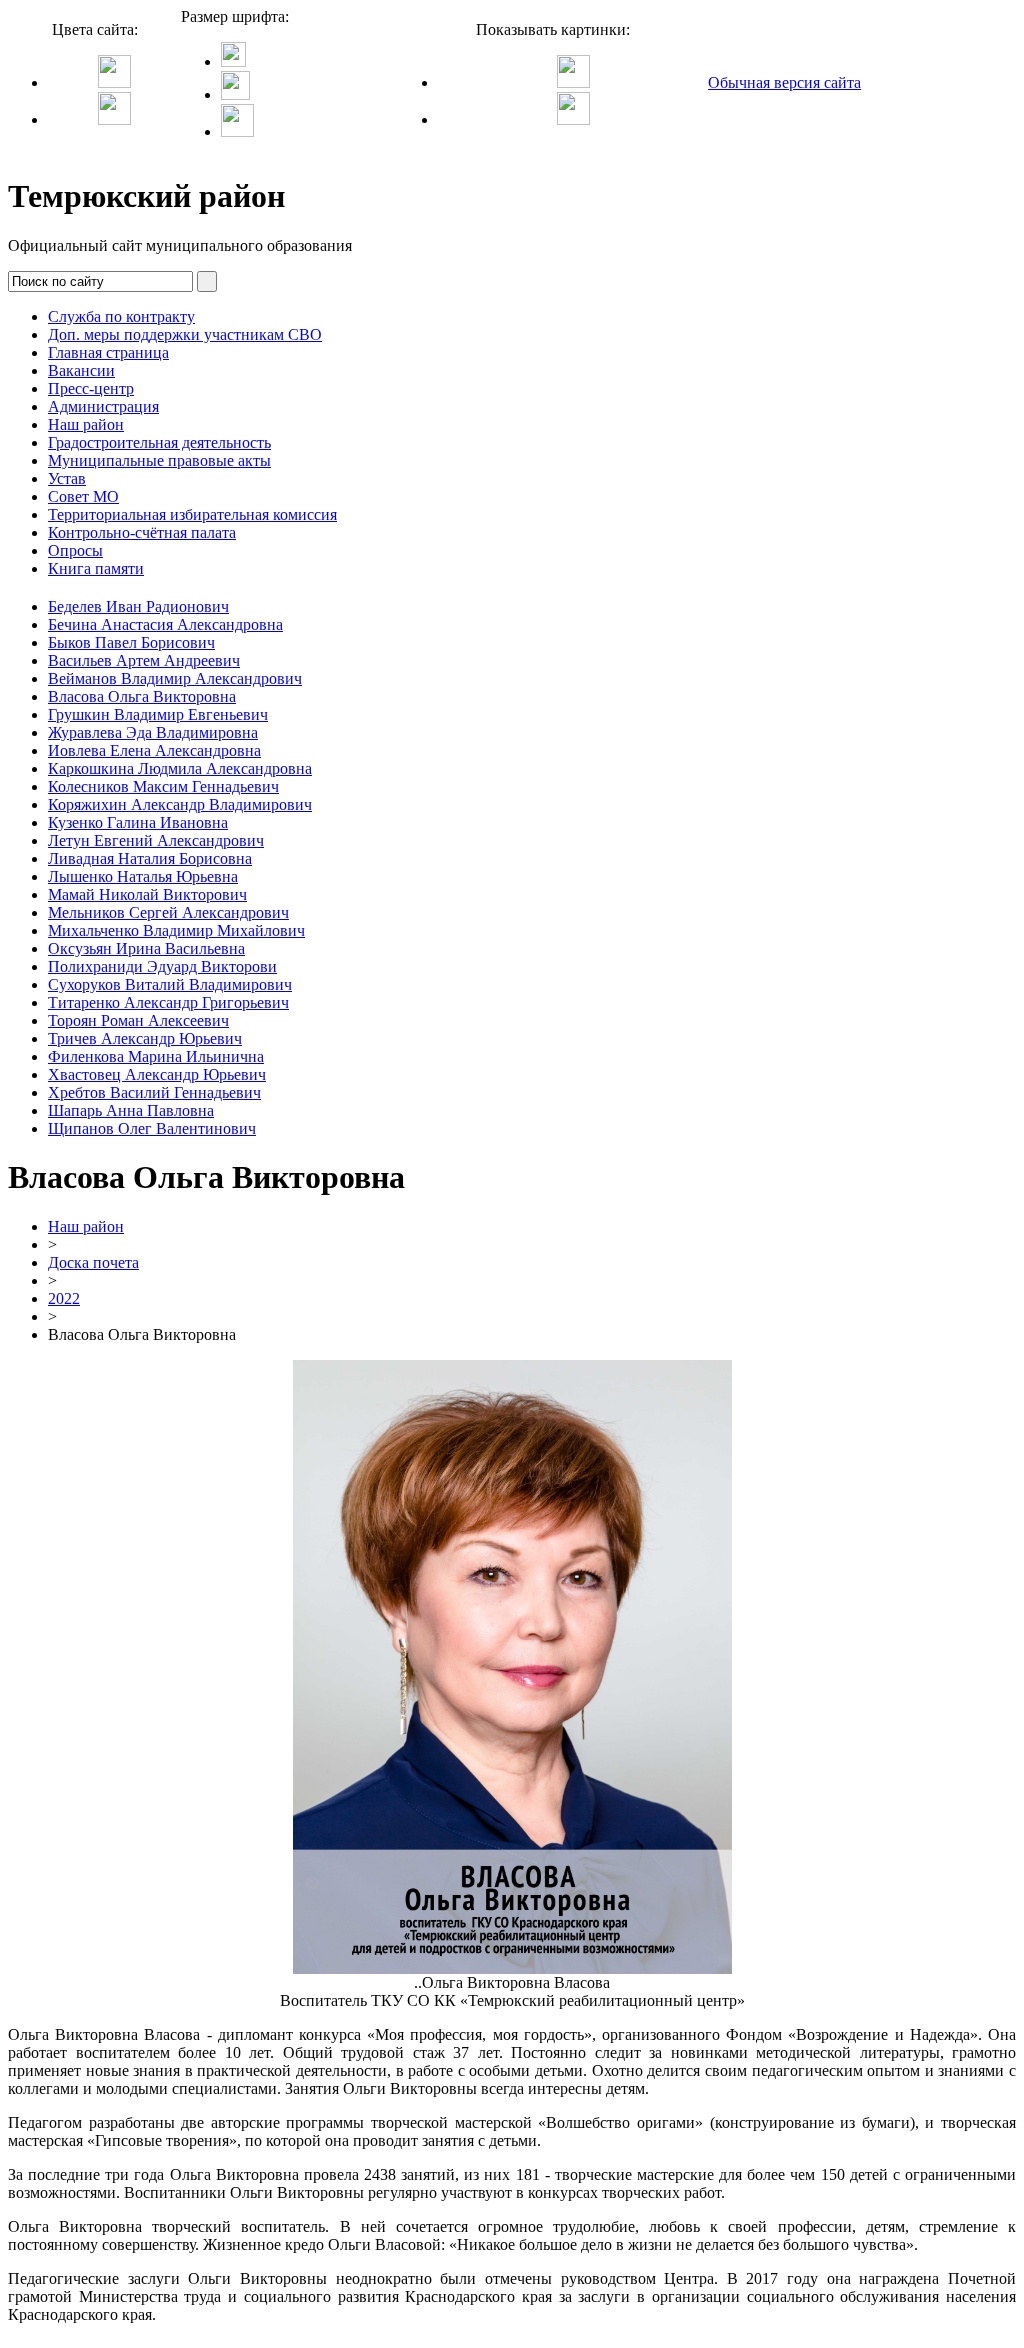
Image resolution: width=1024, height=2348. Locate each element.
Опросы (75, 550)
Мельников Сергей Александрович (168, 912)
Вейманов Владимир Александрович (175, 678)
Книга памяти (96, 568)
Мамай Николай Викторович (147, 894)
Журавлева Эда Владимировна (153, 732)
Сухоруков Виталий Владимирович (170, 984)
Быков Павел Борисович (131, 642)
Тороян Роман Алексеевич (138, 1020)
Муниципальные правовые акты (159, 460)
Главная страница (108, 352)
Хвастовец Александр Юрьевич (157, 1074)
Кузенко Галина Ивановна (138, 822)
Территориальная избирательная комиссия (192, 514)
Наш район (86, 424)
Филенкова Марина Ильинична (156, 1056)
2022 (64, 1298)
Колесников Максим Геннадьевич (163, 786)
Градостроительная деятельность (159, 442)
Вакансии (81, 370)
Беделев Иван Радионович (138, 606)
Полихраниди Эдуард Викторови (162, 966)
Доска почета (93, 1262)
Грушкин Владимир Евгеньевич (158, 714)
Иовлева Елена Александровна (154, 750)
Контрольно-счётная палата (142, 532)
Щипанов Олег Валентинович (152, 1128)
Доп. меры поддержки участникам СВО (185, 334)
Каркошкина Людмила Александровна (180, 768)
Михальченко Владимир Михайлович (176, 930)
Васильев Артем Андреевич (144, 660)
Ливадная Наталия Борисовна (150, 858)
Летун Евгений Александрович (156, 840)
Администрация (103, 406)
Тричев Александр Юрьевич (145, 1038)
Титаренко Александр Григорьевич (168, 1002)
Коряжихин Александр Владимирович (180, 804)
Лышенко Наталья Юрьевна (143, 876)
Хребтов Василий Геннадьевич (154, 1092)
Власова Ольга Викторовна (142, 696)
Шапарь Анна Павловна (131, 1110)
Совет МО (83, 496)
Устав (67, 478)
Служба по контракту (121, 316)
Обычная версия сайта (784, 82)
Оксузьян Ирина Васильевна (146, 948)
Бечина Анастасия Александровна (165, 624)
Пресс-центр (91, 388)
